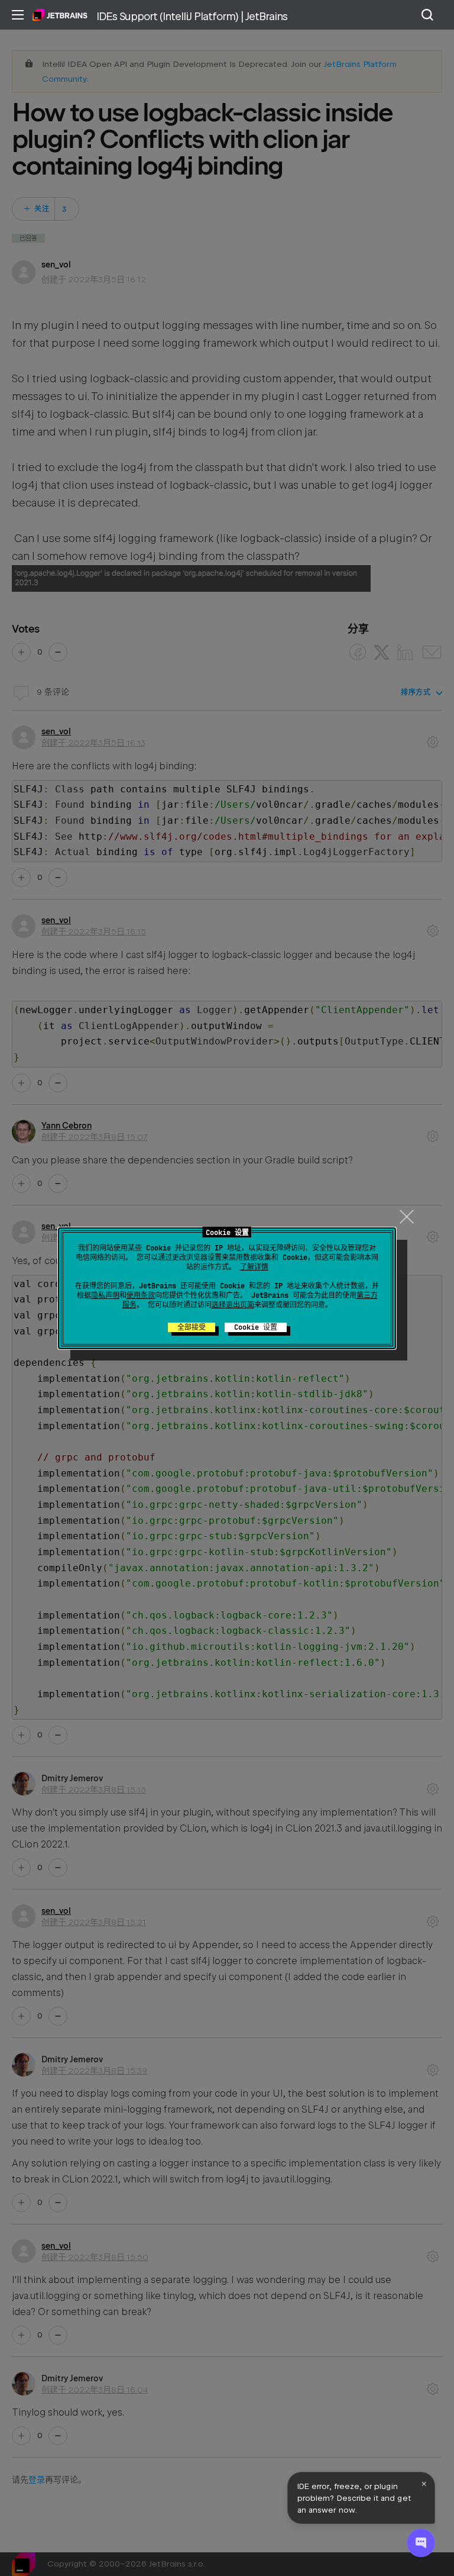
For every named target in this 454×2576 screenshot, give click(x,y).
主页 (60, 15)
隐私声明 (105, 1295)
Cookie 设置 (256, 1327)
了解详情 (254, 1267)
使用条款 (141, 1295)
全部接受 (192, 1327)
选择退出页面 (233, 1305)
